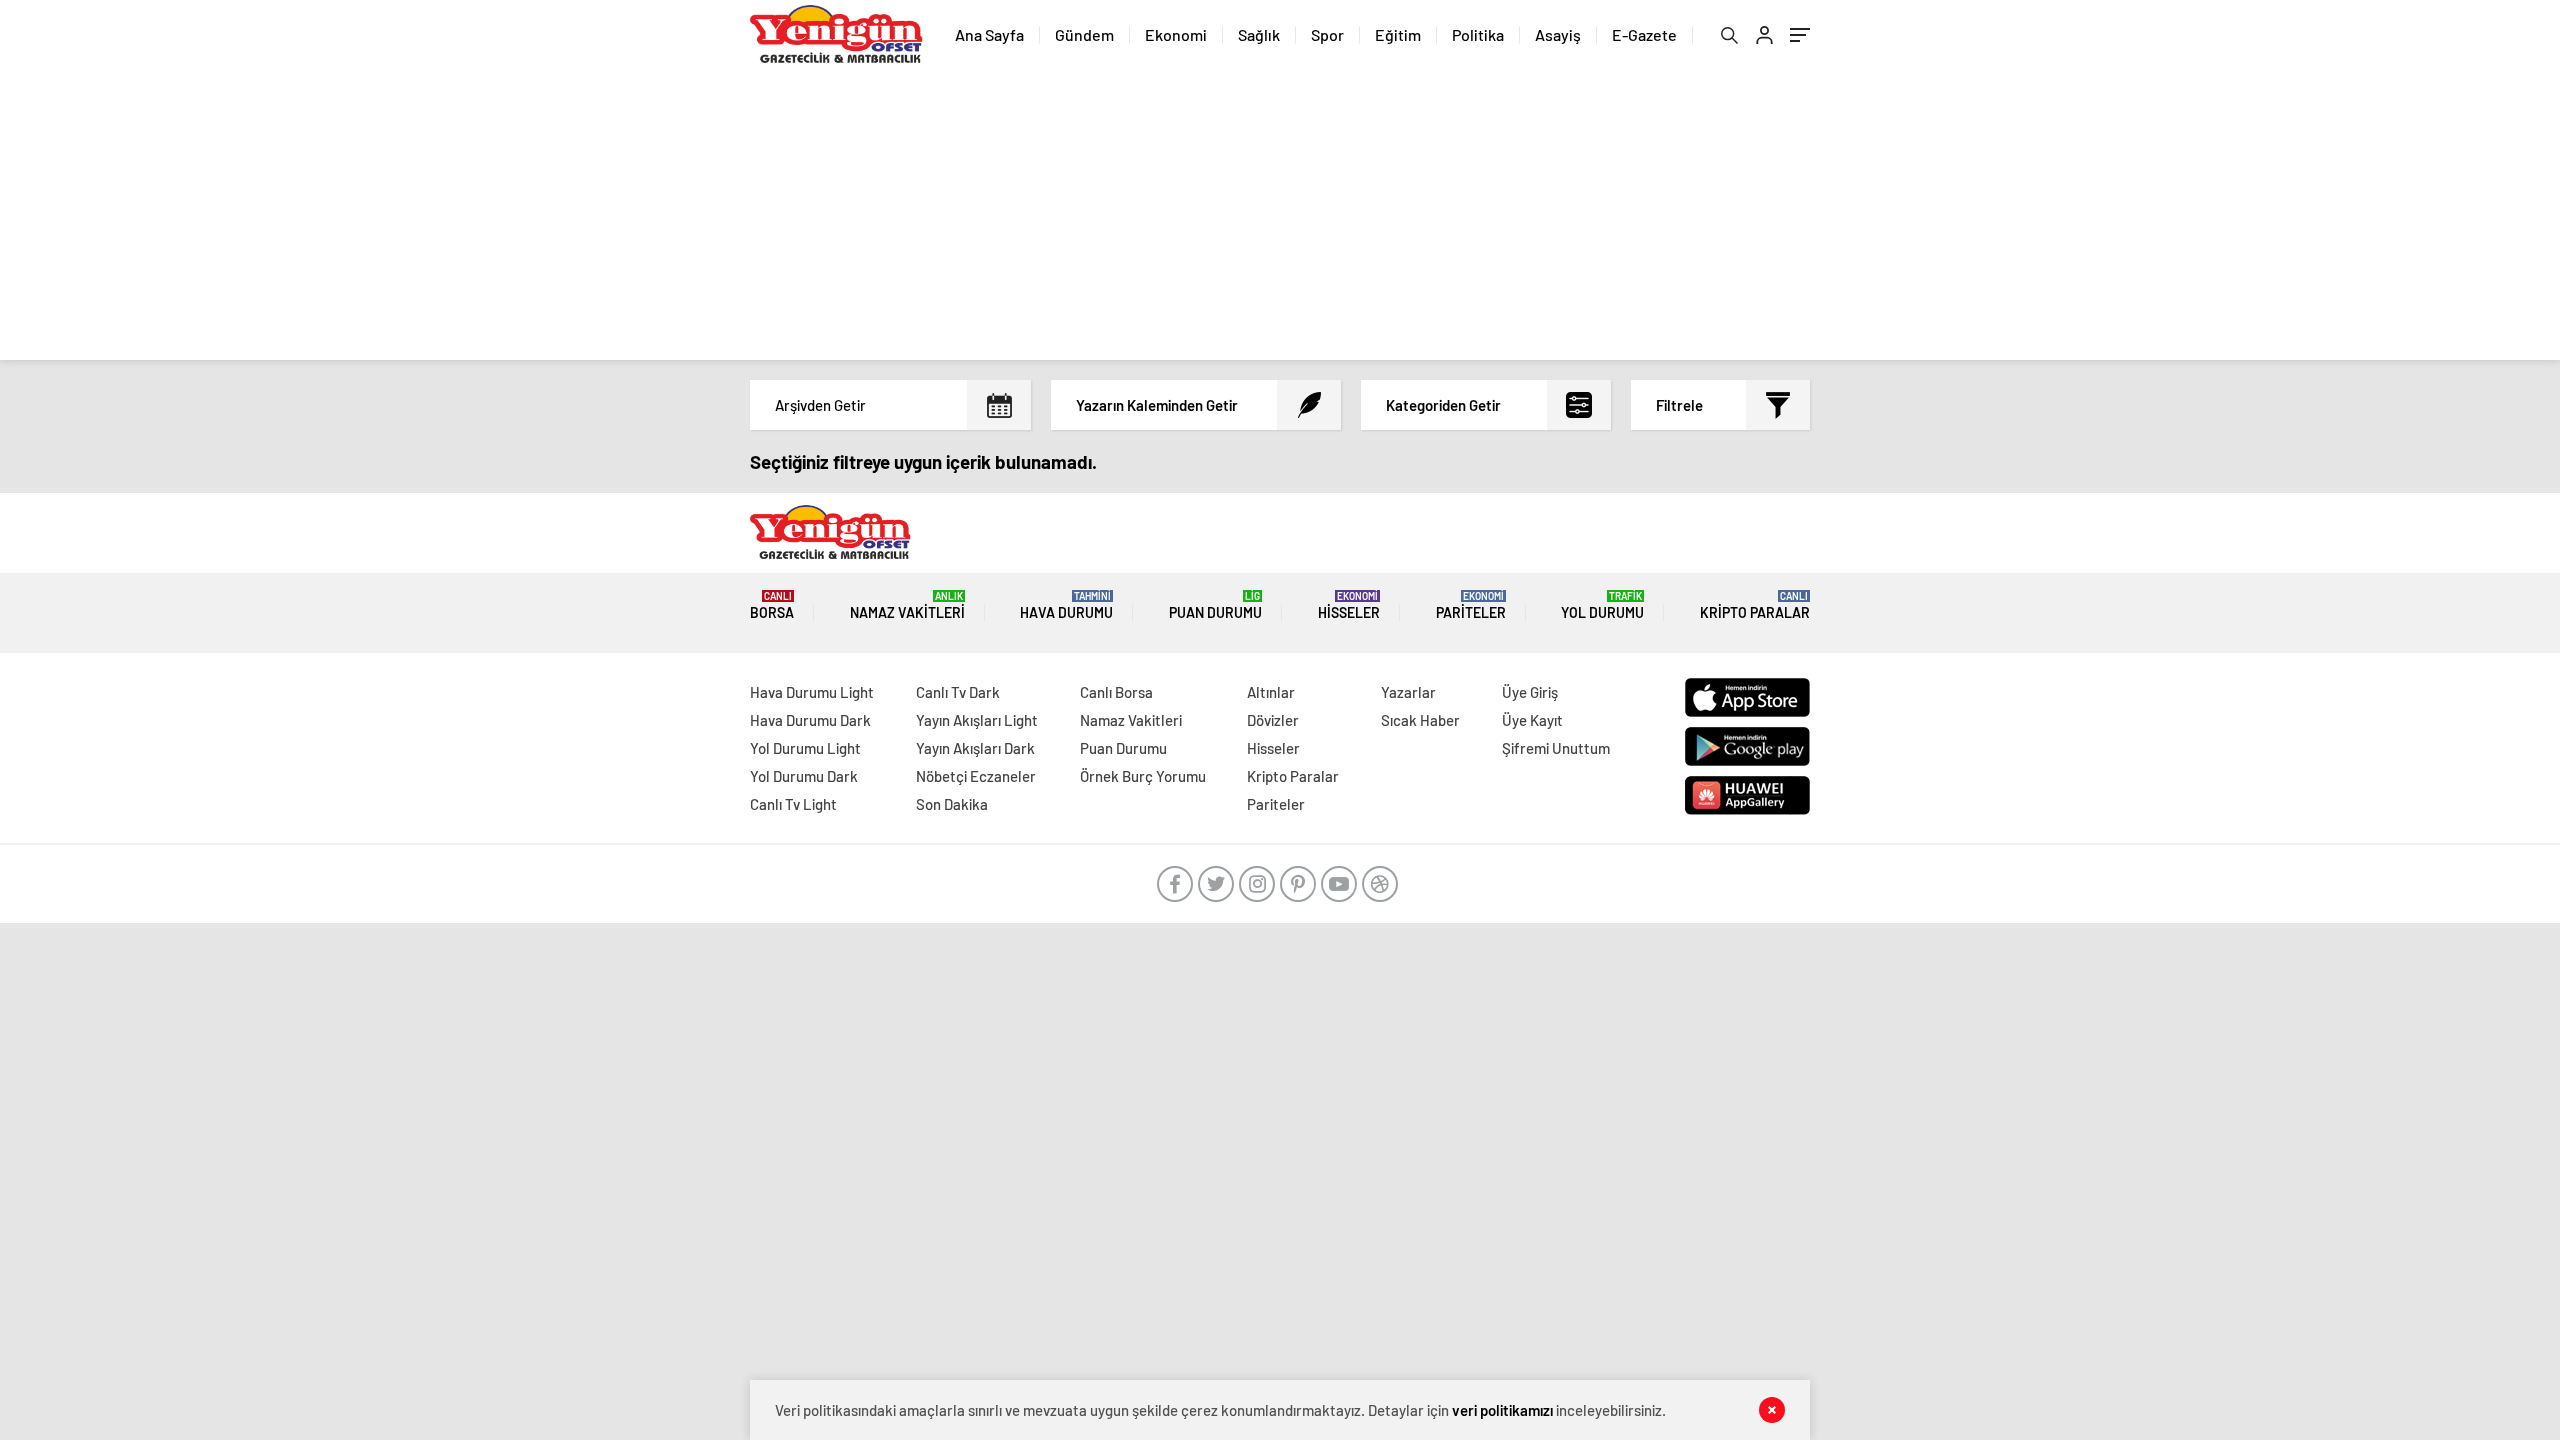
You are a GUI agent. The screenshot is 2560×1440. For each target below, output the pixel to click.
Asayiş (1558, 34)
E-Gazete (1644, 34)
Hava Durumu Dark (810, 720)
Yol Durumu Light (805, 748)
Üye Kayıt (1532, 720)
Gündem (1084, 34)
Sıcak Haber (1420, 720)
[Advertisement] (1280, 220)
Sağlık (1259, 34)
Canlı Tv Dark (958, 692)
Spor (1327, 34)
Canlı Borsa (1116, 692)
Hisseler (1349, 605)
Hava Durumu (1066, 605)
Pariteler (1471, 605)
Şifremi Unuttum (1556, 748)
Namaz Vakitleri (907, 605)
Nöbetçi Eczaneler (976, 776)
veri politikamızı (1502, 1410)
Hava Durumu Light (812, 692)
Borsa (772, 605)
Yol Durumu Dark (804, 776)
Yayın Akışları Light (977, 720)
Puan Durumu (1215, 605)
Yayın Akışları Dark (975, 748)
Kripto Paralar (1755, 605)
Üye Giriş (1530, 692)
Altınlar (1271, 692)
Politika (1478, 34)
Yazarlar (1408, 692)
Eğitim (1398, 34)
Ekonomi (1176, 34)
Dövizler (1273, 720)
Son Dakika (952, 804)
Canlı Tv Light (793, 804)
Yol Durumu (1602, 605)
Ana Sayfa (989, 34)
